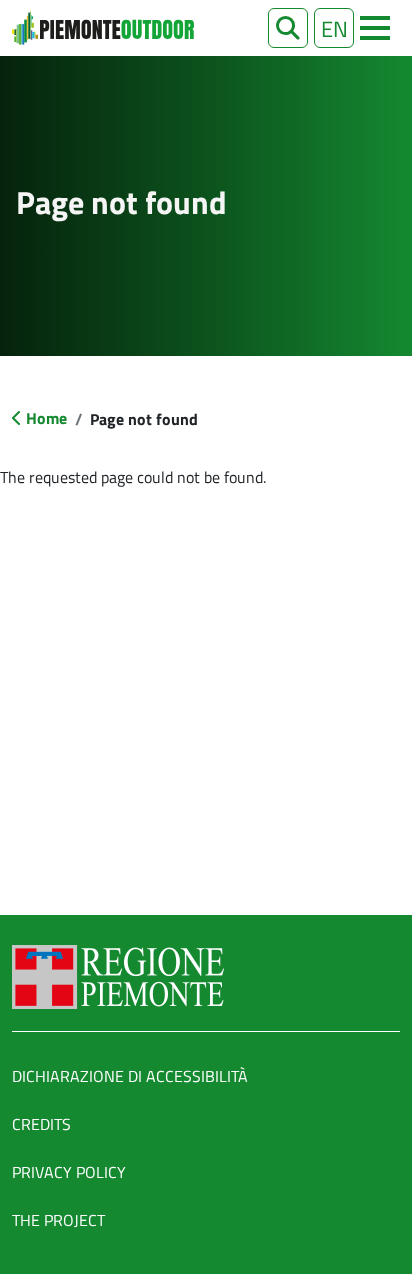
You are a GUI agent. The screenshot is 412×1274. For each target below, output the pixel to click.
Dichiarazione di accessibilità (130, 1076)
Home (46, 418)
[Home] (103, 28)
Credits (41, 1124)
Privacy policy (69, 1172)
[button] (288, 28)
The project (58, 1220)
